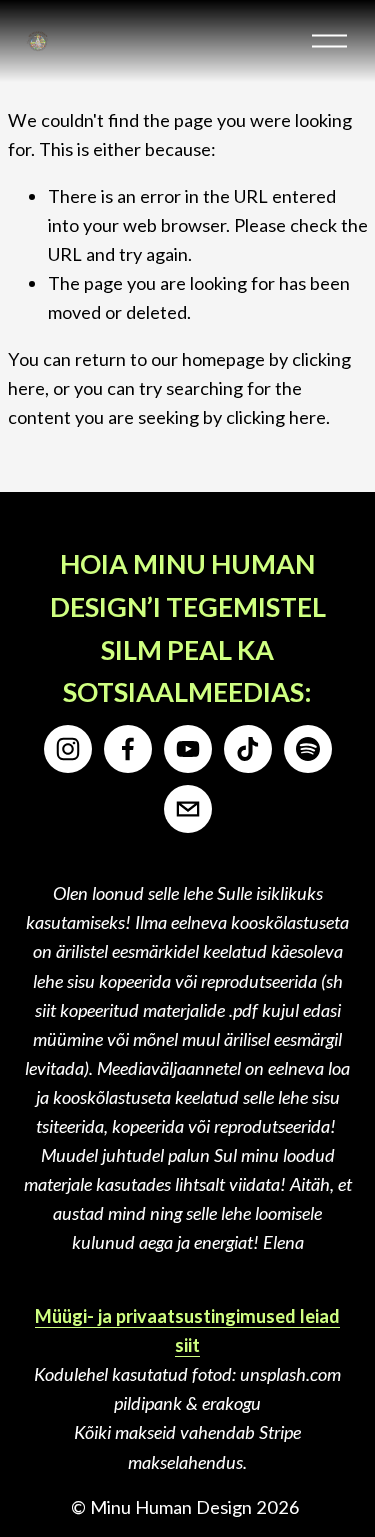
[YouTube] (188, 749)
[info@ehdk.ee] (188, 809)
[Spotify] (308, 749)
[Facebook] (128, 749)
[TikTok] (248, 749)
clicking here (276, 417)
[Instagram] (68, 749)
